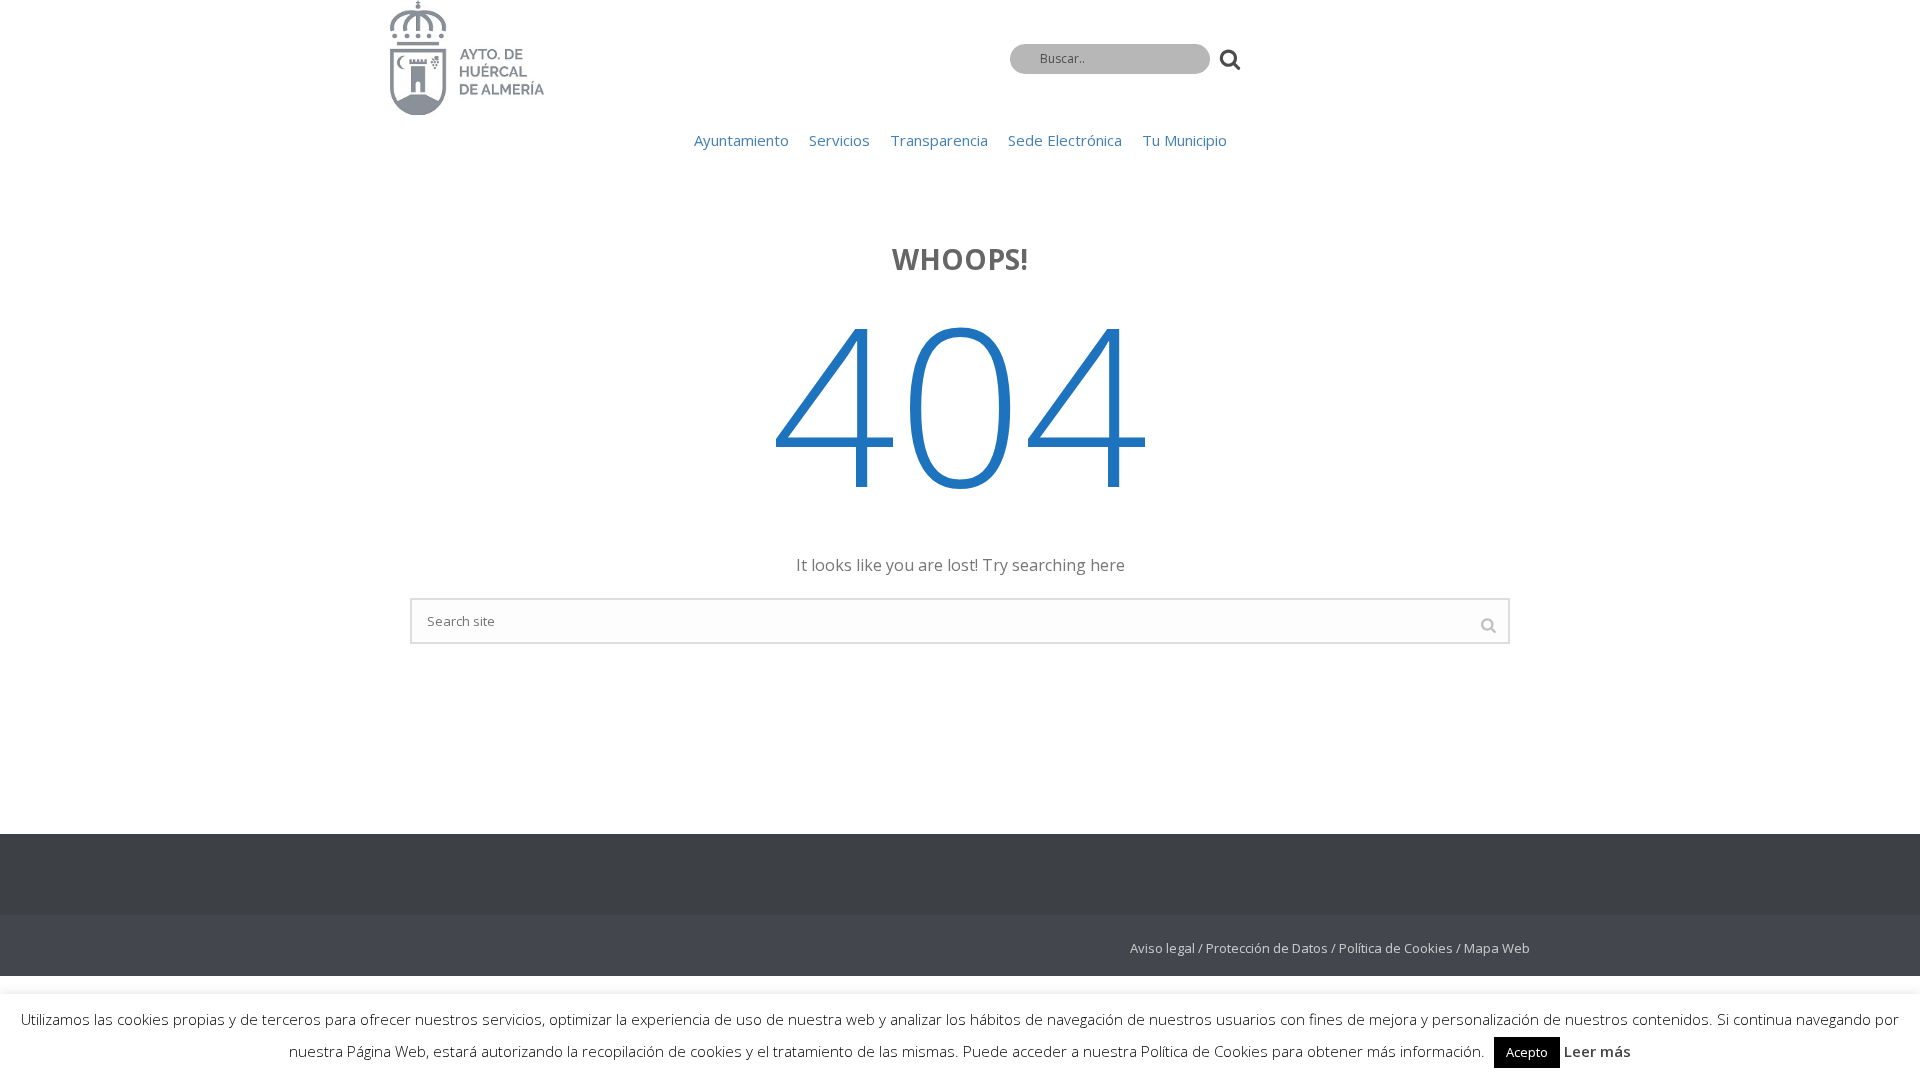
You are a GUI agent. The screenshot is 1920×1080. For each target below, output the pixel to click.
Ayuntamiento (741, 140)
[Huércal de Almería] (467, 57)
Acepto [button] (1527, 1052)
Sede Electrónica (1065, 140)
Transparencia (939, 140)
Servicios (839, 140)
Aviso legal (1162, 948)
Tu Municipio (1184, 140)
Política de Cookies (1396, 948)
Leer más (1597, 1051)
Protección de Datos (1267, 948)
